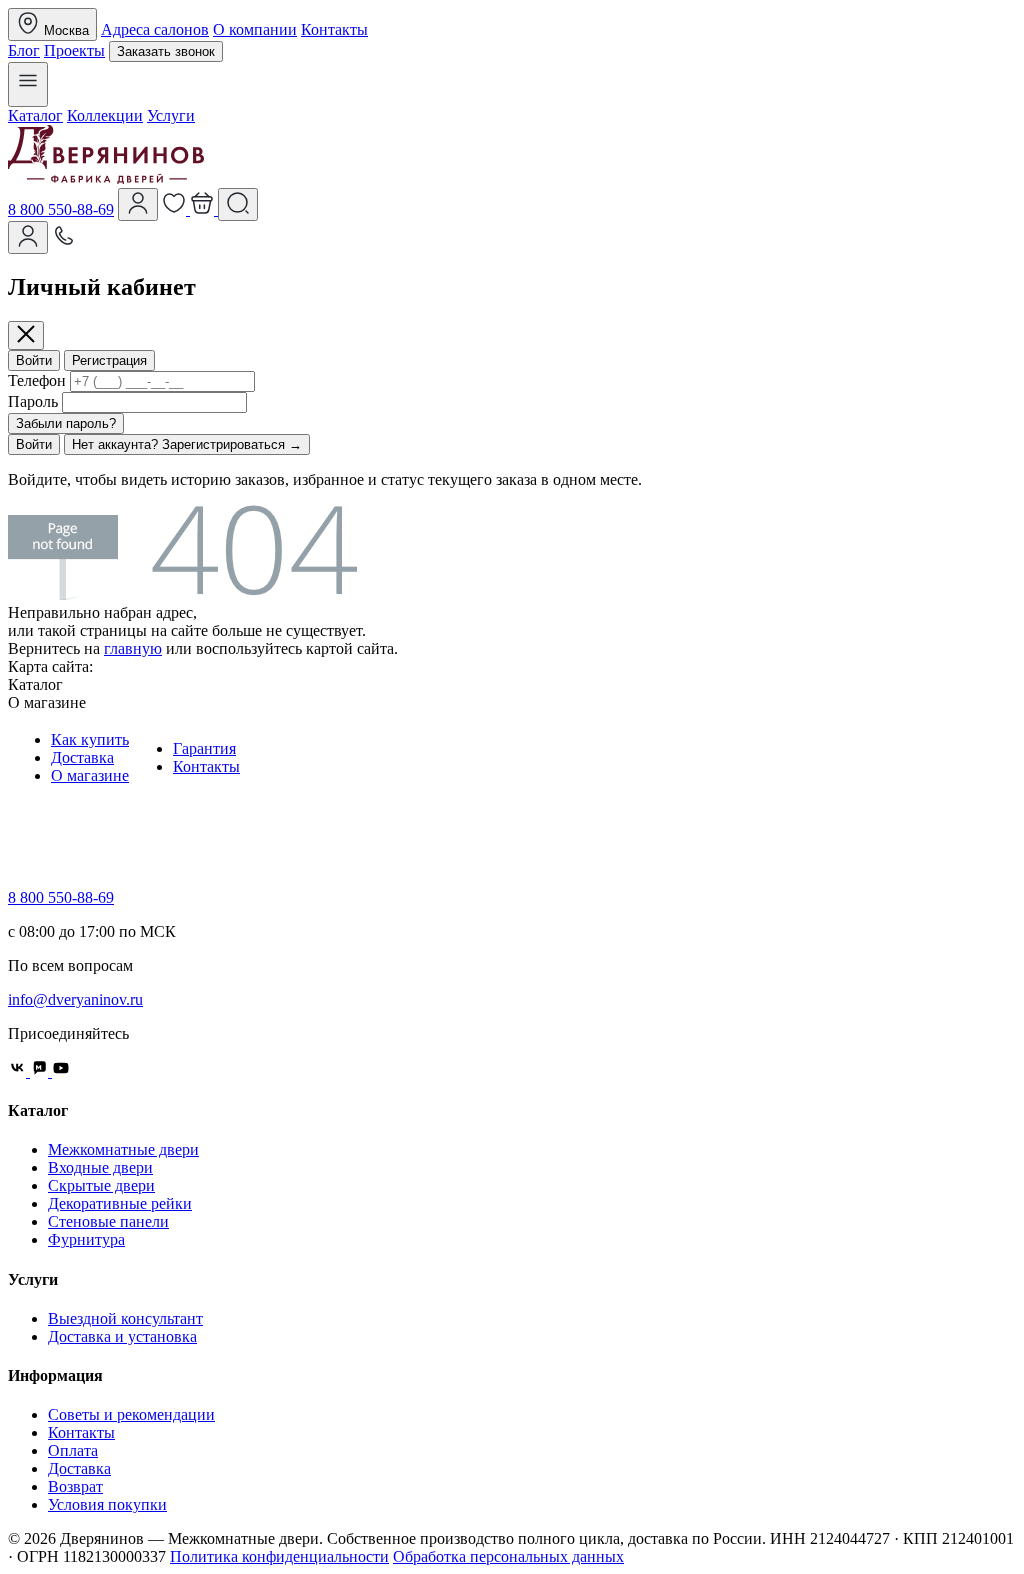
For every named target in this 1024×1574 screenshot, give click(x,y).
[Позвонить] (64, 242)
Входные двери (100, 1167)
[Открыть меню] (28, 84)
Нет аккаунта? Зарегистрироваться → (187, 444)
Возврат (75, 1486)
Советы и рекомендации (131, 1414)
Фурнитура (86, 1239)
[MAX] (41, 1071)
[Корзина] (204, 209)
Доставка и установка (122, 1336)
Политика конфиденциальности (279, 1556)
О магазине (90, 775)
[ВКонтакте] (19, 1071)
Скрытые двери (101, 1185)
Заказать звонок (166, 51)
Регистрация (109, 360)
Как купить (90, 739)
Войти (34, 360)
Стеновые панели (108, 1221)
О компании (255, 29)
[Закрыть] (26, 335)
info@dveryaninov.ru (75, 999)
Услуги (171, 115)
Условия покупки (107, 1504)
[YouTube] (61, 1071)
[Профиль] (138, 204)
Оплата (73, 1450)
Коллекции (105, 115)
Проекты (74, 50)
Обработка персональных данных (508, 1556)
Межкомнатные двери (123, 1149)
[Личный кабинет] (28, 237)
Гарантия (204, 748)
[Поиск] (238, 204)
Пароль (33, 401)
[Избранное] (176, 209)
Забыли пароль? (66, 423)
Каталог (35, 115)
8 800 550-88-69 (61, 209)
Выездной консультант (125, 1318)
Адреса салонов (155, 29)
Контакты (334, 29)
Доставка (82, 757)
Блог (24, 50)
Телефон (37, 380)
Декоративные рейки (120, 1203)
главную (133, 648)
